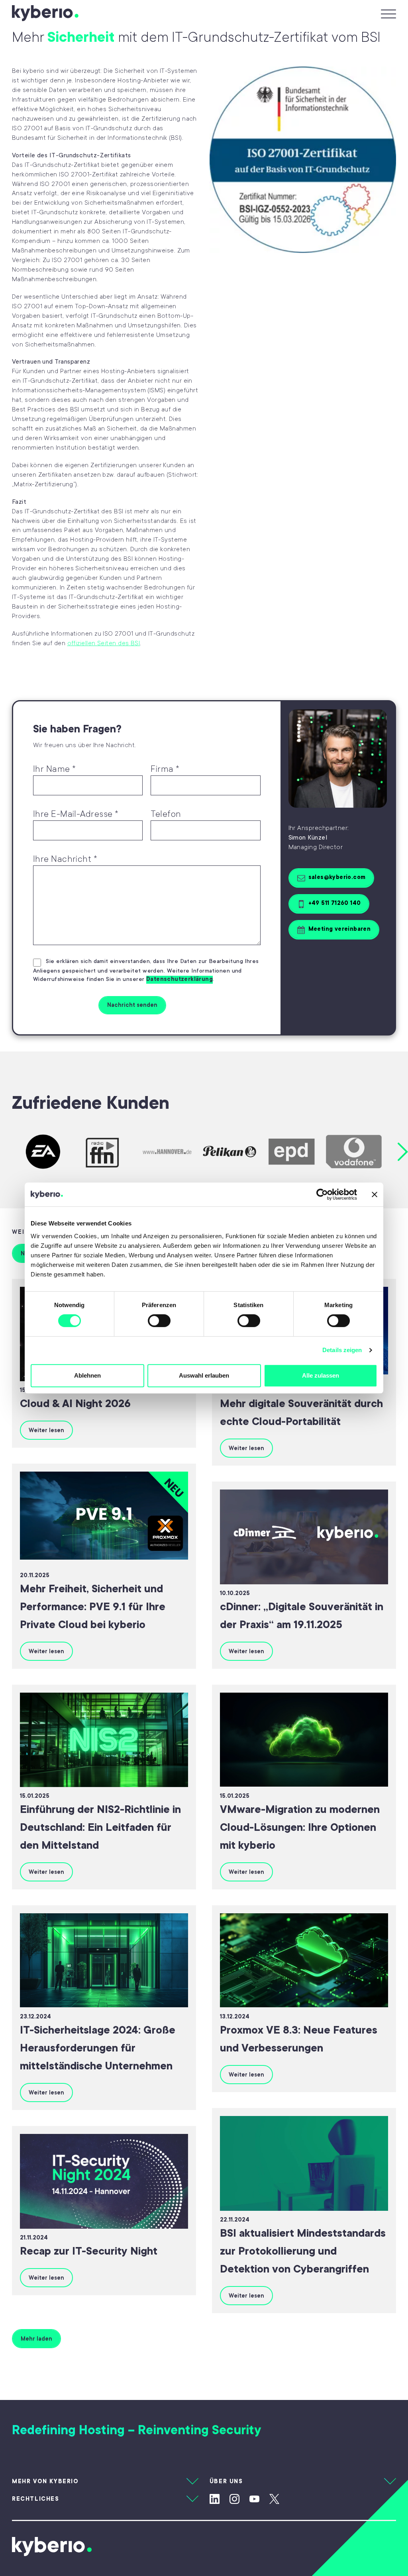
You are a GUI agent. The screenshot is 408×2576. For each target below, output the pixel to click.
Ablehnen (87, 1375)
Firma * (165, 769)
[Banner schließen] (375, 1194)
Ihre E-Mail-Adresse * (76, 814)
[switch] (159, 1321)
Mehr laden (36, 2339)
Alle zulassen (321, 1375)
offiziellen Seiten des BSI (104, 643)
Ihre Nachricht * (65, 859)
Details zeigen (342, 1350)
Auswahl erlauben (204, 1375)
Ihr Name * (55, 769)
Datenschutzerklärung (179, 979)
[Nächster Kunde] (403, 1152)
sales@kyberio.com (337, 877)
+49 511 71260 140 (335, 903)
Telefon (166, 814)
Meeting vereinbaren (340, 929)
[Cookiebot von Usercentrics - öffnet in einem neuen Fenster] (322, 1194)
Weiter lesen (46, 1430)
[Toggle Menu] (386, 13)
